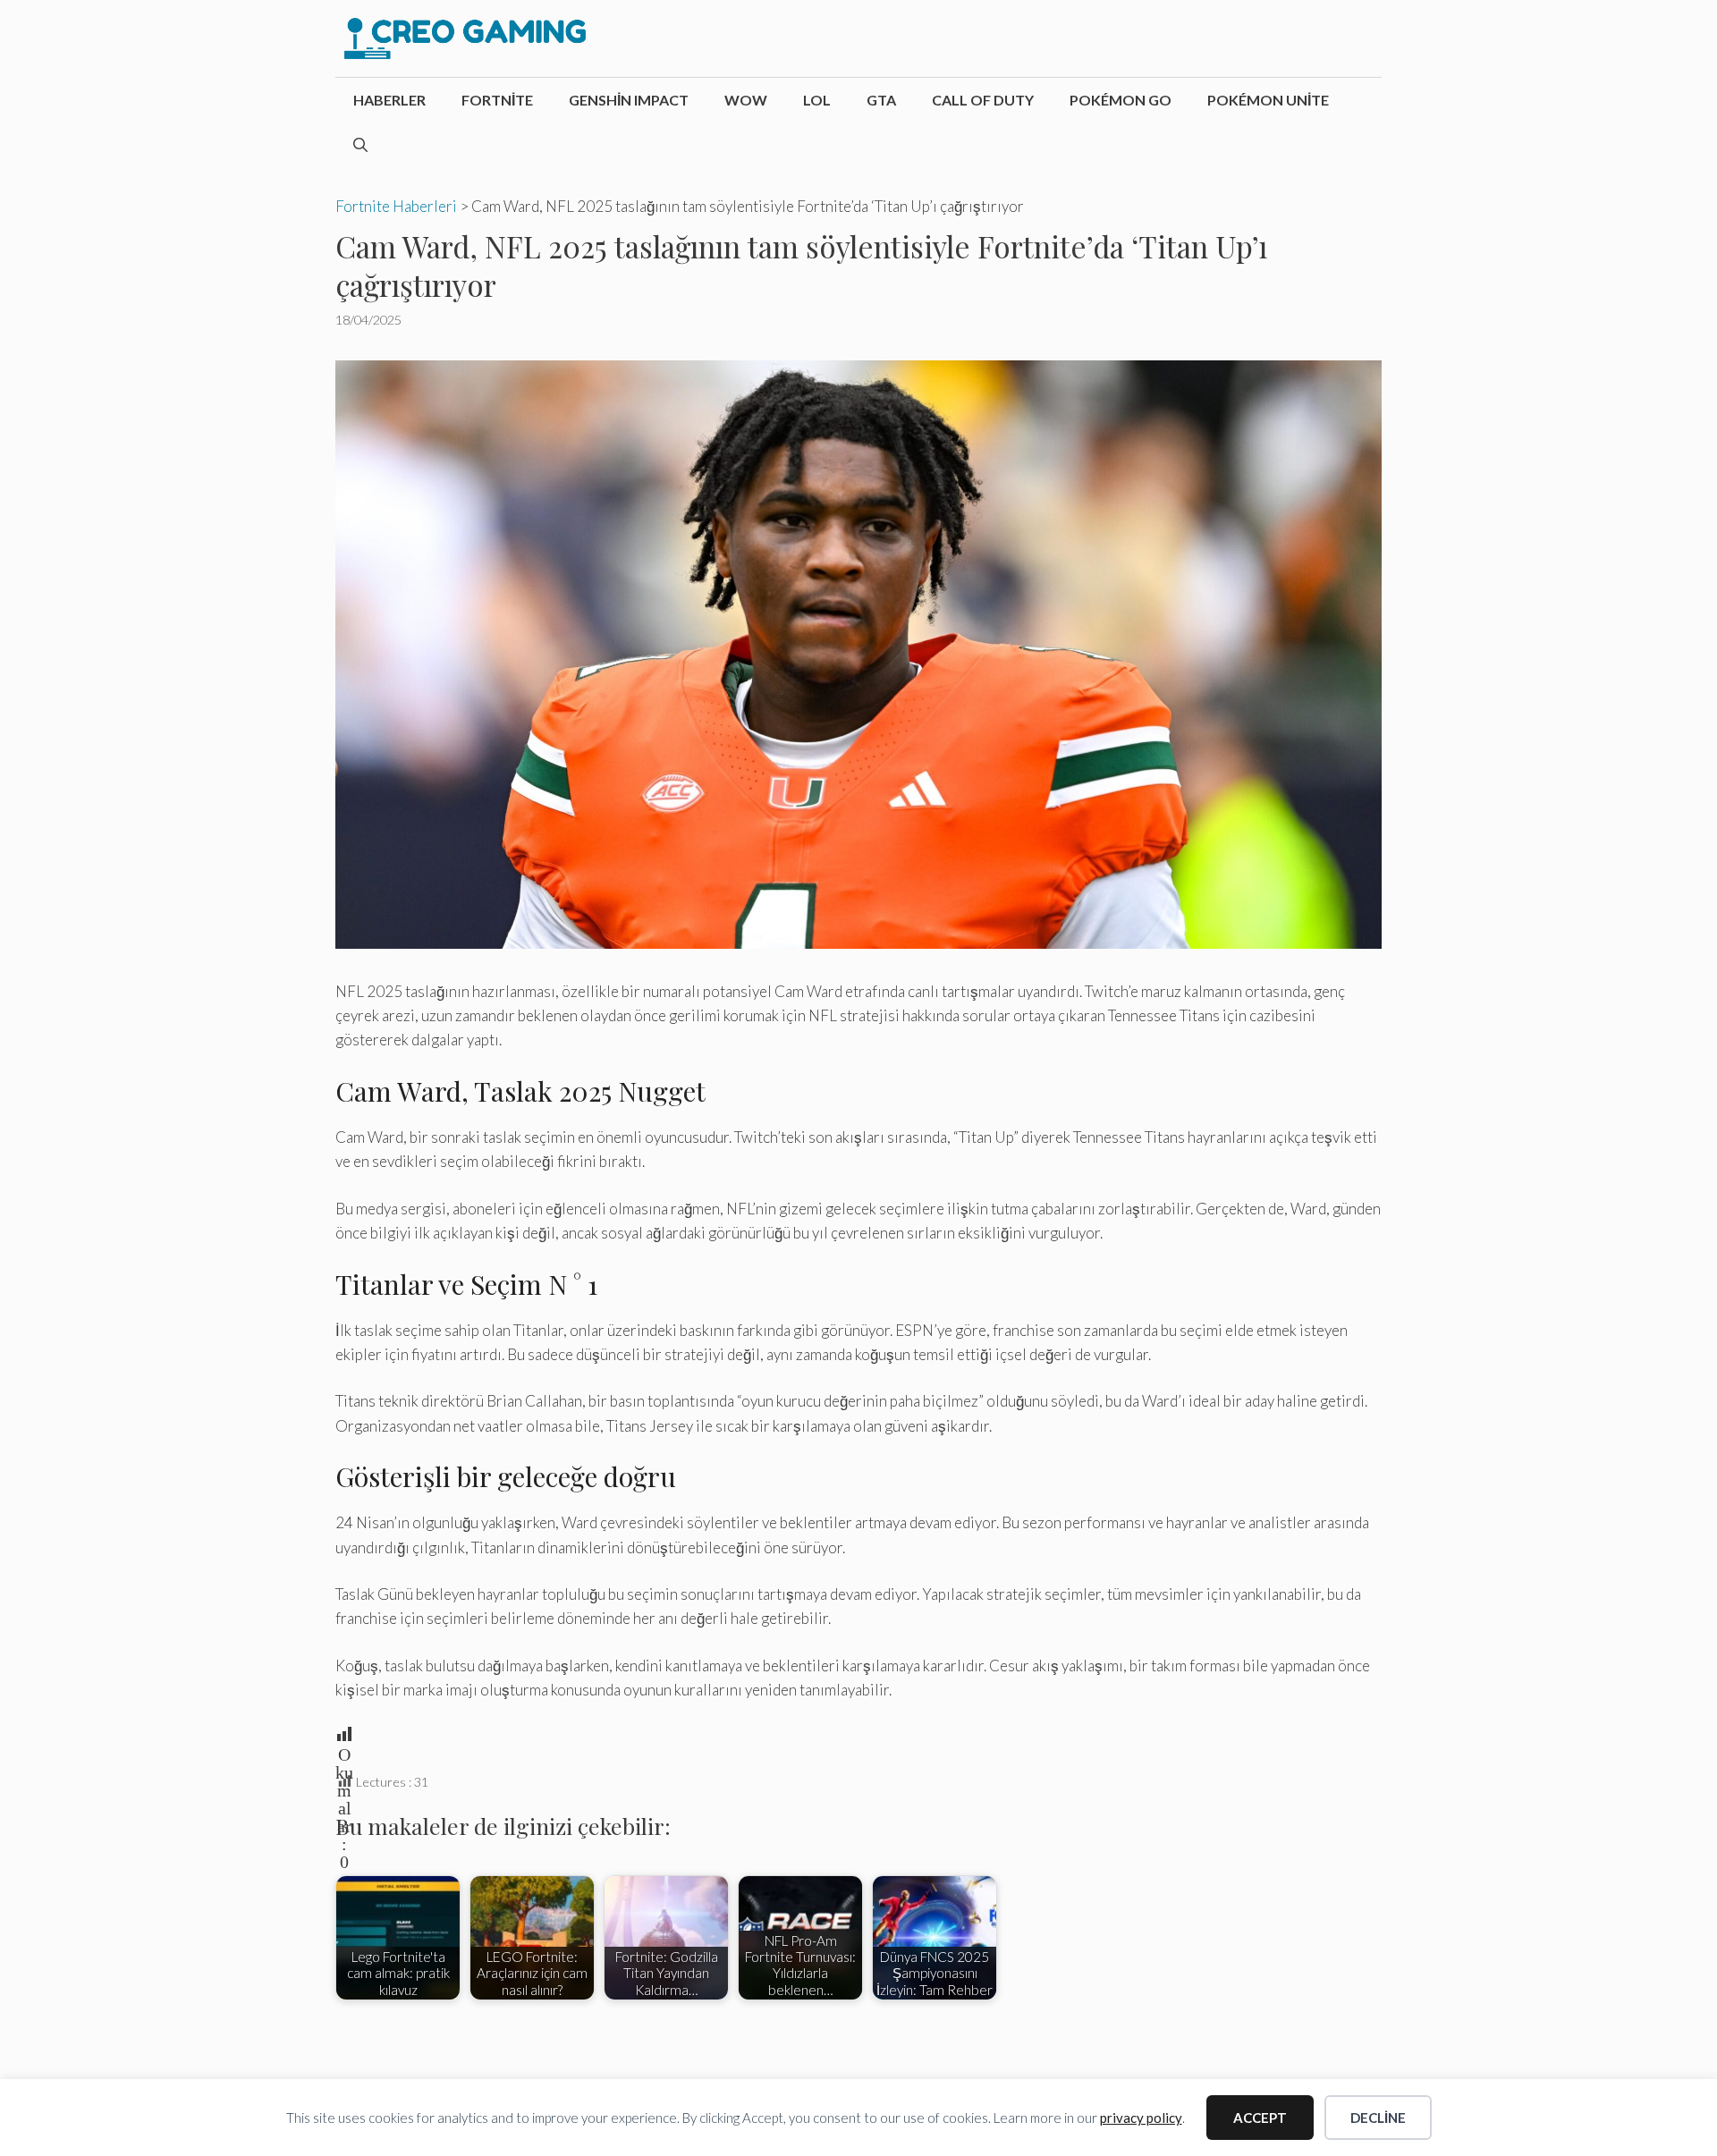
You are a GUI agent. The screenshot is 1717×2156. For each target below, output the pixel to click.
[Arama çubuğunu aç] (360, 145)
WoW (746, 100)
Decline (1378, 2118)
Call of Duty (983, 100)
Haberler (389, 100)
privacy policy (1141, 2118)
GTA (881, 100)
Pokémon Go (1121, 100)
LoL (817, 100)
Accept (1260, 2118)
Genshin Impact (629, 100)
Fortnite (497, 100)
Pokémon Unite (1268, 100)
